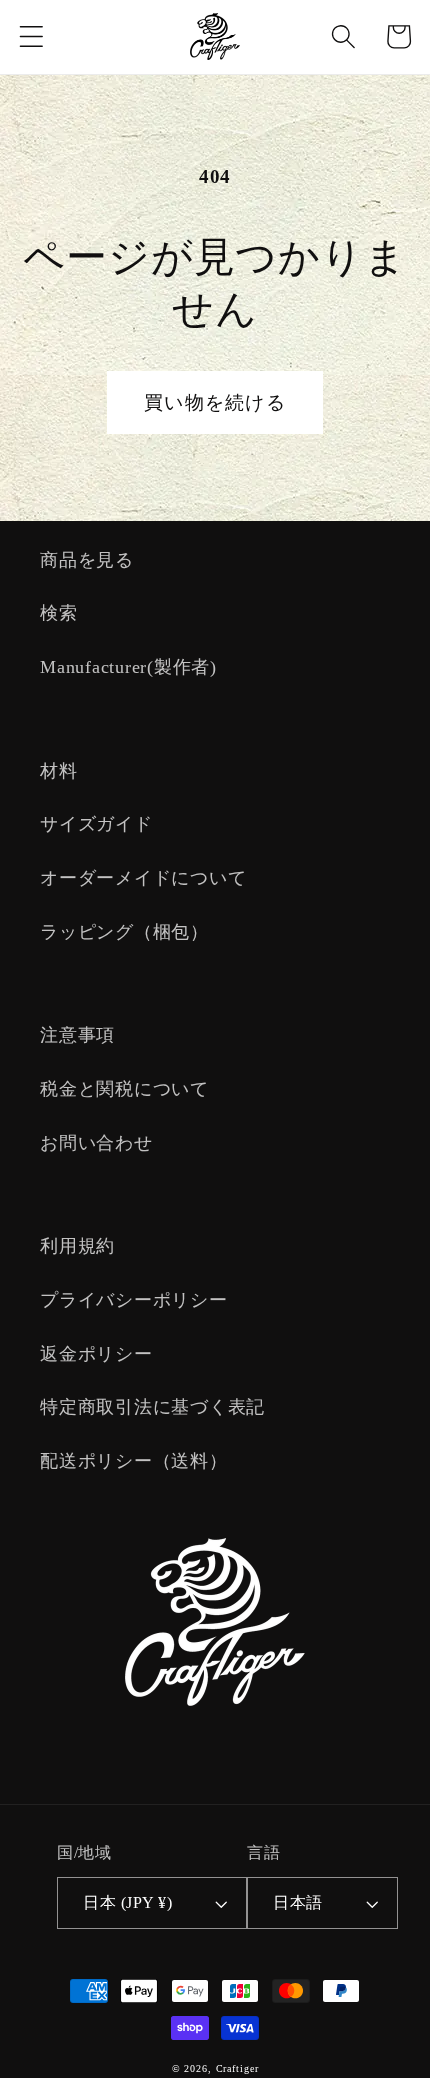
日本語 (298, 1903)
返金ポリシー (96, 1354)
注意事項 (77, 1035)
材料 (59, 771)
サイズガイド (96, 824)
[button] (31, 36)
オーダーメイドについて (143, 878)
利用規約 (77, 1246)
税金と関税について (124, 1089)
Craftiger (237, 2068)
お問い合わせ (96, 1143)
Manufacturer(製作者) (128, 667)
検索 (59, 613)
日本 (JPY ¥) (127, 1903)
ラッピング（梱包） (124, 932)
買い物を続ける (215, 402)
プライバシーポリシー (134, 1300)
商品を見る (87, 560)
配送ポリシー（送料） (134, 1461)
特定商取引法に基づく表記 (152, 1407)
